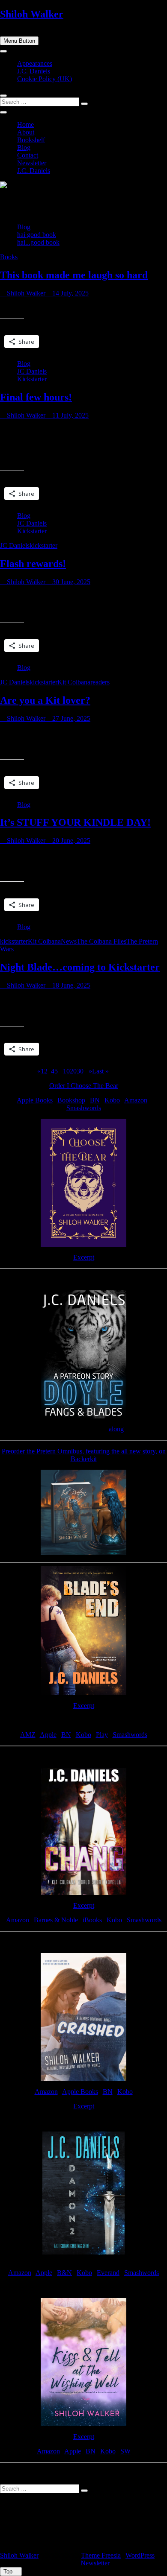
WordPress (140, 2555)
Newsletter (32, 163)
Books (9, 257)
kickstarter (43, 545)
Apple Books (35, 1100)
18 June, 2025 (70, 985)
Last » (100, 1071)
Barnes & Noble (56, 1920)
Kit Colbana (74, 682)
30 (80, 1071)
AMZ (28, 1735)
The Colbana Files (101, 941)
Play (102, 1735)
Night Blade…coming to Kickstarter (80, 967)
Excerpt (84, 1257)
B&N (64, 2273)
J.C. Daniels (34, 71)
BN (95, 1100)
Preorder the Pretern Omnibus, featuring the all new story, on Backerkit (84, 1455)
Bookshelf (31, 140)
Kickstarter (32, 379)
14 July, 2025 (70, 293)
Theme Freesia (101, 2555)
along (116, 1429)
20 (73, 1071)
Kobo (112, 1100)
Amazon (136, 1100)
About (26, 132)
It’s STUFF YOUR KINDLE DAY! (75, 822)
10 (66, 1071)
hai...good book (38, 242)
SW (125, 2451)
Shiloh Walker (32, 14)
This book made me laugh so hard (74, 275)
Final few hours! (36, 397)
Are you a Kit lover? (45, 700)
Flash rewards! (33, 564)
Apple (48, 1735)
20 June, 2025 (70, 841)
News (69, 941)
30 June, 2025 (70, 582)
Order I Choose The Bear (84, 1086)
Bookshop (71, 1100)
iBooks (92, 1920)
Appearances (35, 63)
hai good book (37, 235)
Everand (108, 2273)
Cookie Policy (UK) (45, 79)
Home (25, 124)
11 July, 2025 (70, 415)
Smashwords (84, 1108)
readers (100, 682)
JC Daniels (32, 371)
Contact (28, 155)
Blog (24, 148)
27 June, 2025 (70, 718)
